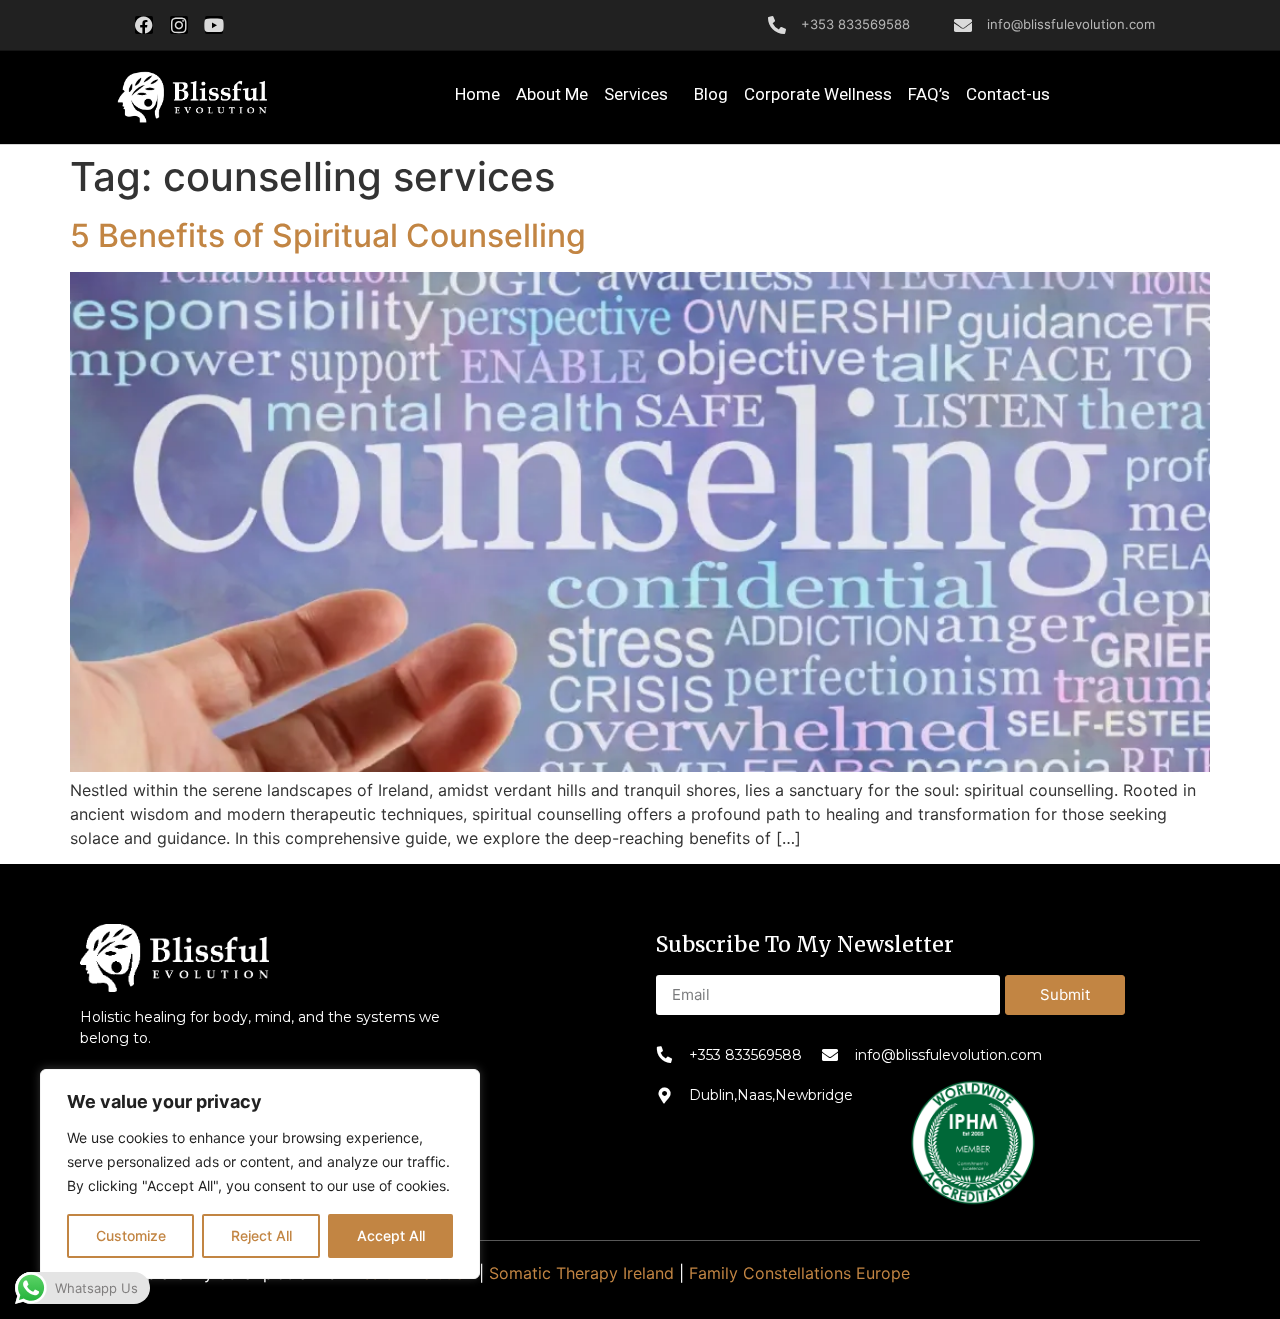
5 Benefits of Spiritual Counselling (328, 235)
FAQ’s (929, 94)
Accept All (391, 1235)
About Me (552, 94)
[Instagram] (179, 25)
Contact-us (1008, 94)
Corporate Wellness (818, 94)
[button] (192, 98)
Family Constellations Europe (799, 1273)
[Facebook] (144, 25)
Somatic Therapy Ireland (581, 1273)
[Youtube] (214, 25)
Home (477, 94)
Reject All (261, 1235)
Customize (131, 1235)
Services (636, 94)
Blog (711, 94)
